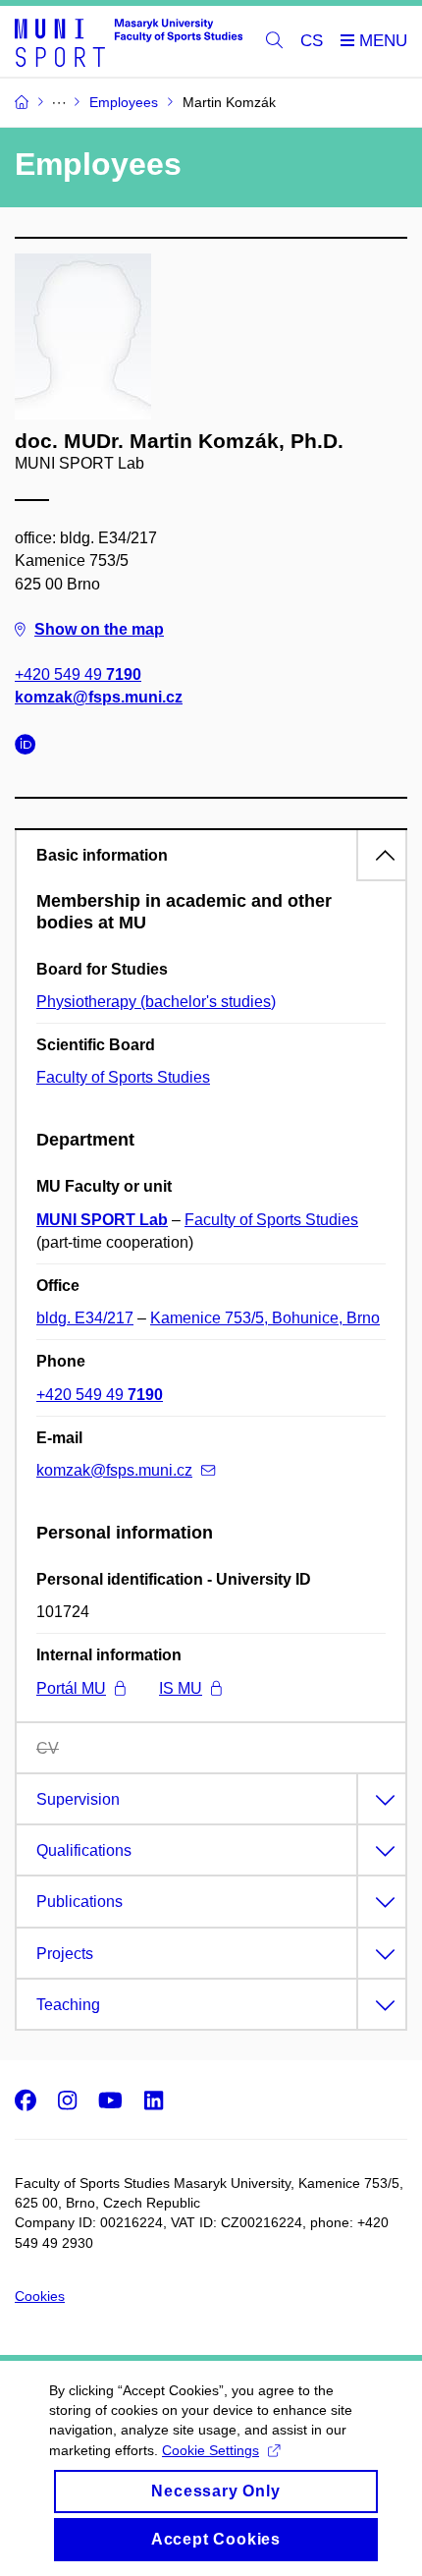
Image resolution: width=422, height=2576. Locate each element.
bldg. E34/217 (85, 1318)
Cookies (40, 2296)
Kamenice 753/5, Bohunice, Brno (265, 1318)
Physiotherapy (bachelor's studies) (156, 1002)
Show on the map (99, 629)
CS (312, 41)
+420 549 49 (78, 674)
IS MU (181, 1688)
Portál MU (71, 1688)
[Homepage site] (129, 42)
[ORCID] (30, 747)
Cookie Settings (211, 2450)
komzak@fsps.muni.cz (99, 697)
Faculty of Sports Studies (123, 1077)
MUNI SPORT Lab (102, 1220)
